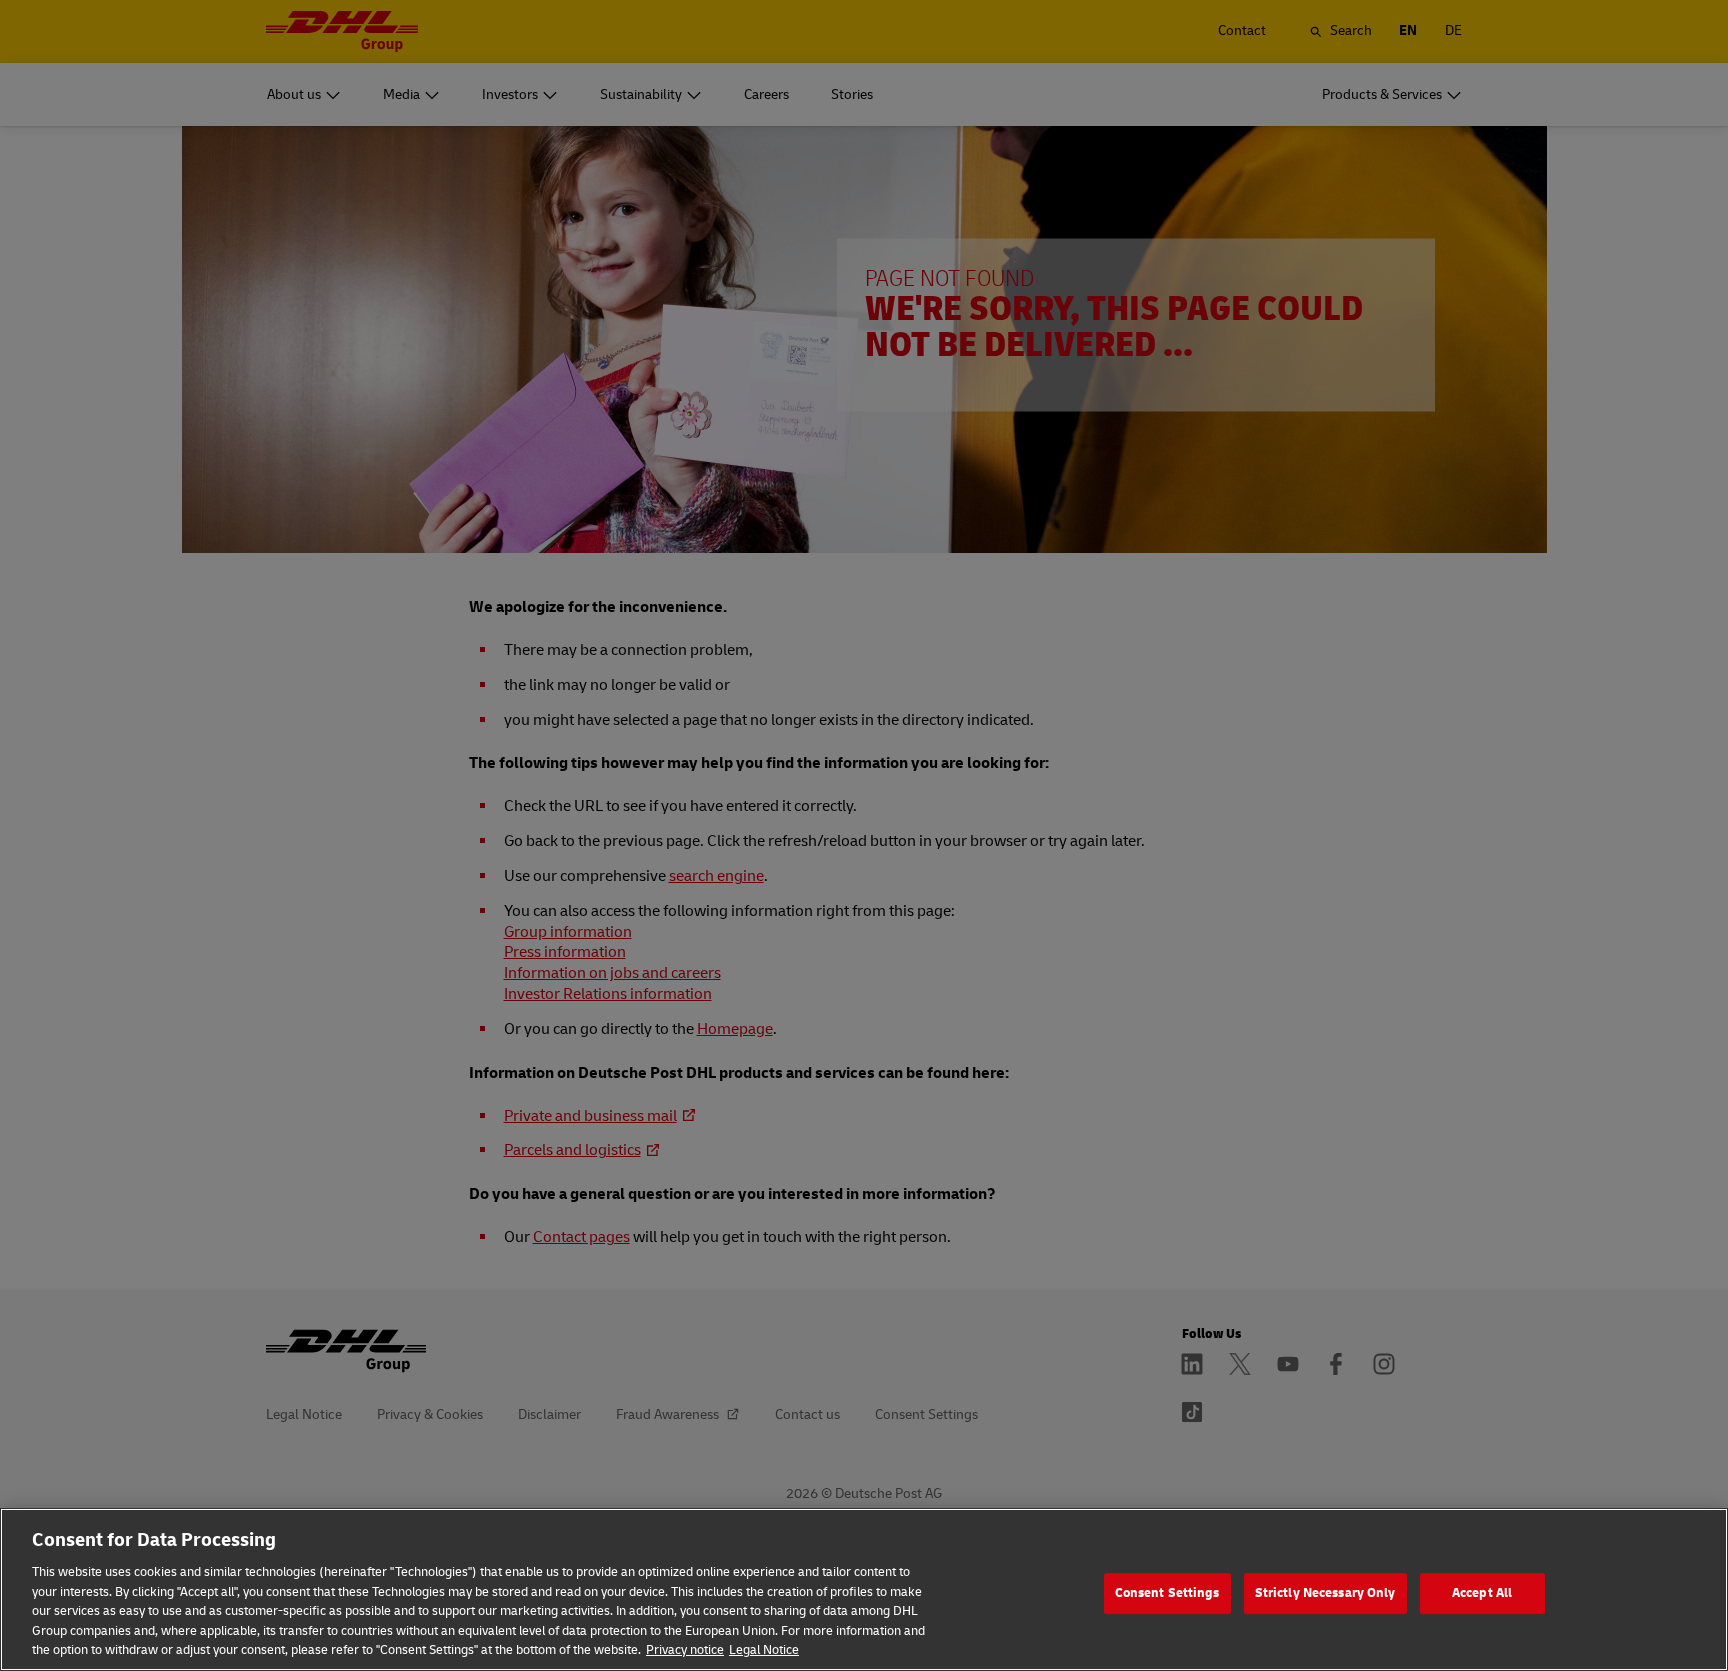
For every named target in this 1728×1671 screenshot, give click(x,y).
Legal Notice (764, 1650)
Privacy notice (685, 1650)
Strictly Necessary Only (1325, 1593)
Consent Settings (1167, 1593)
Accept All (1482, 1593)
